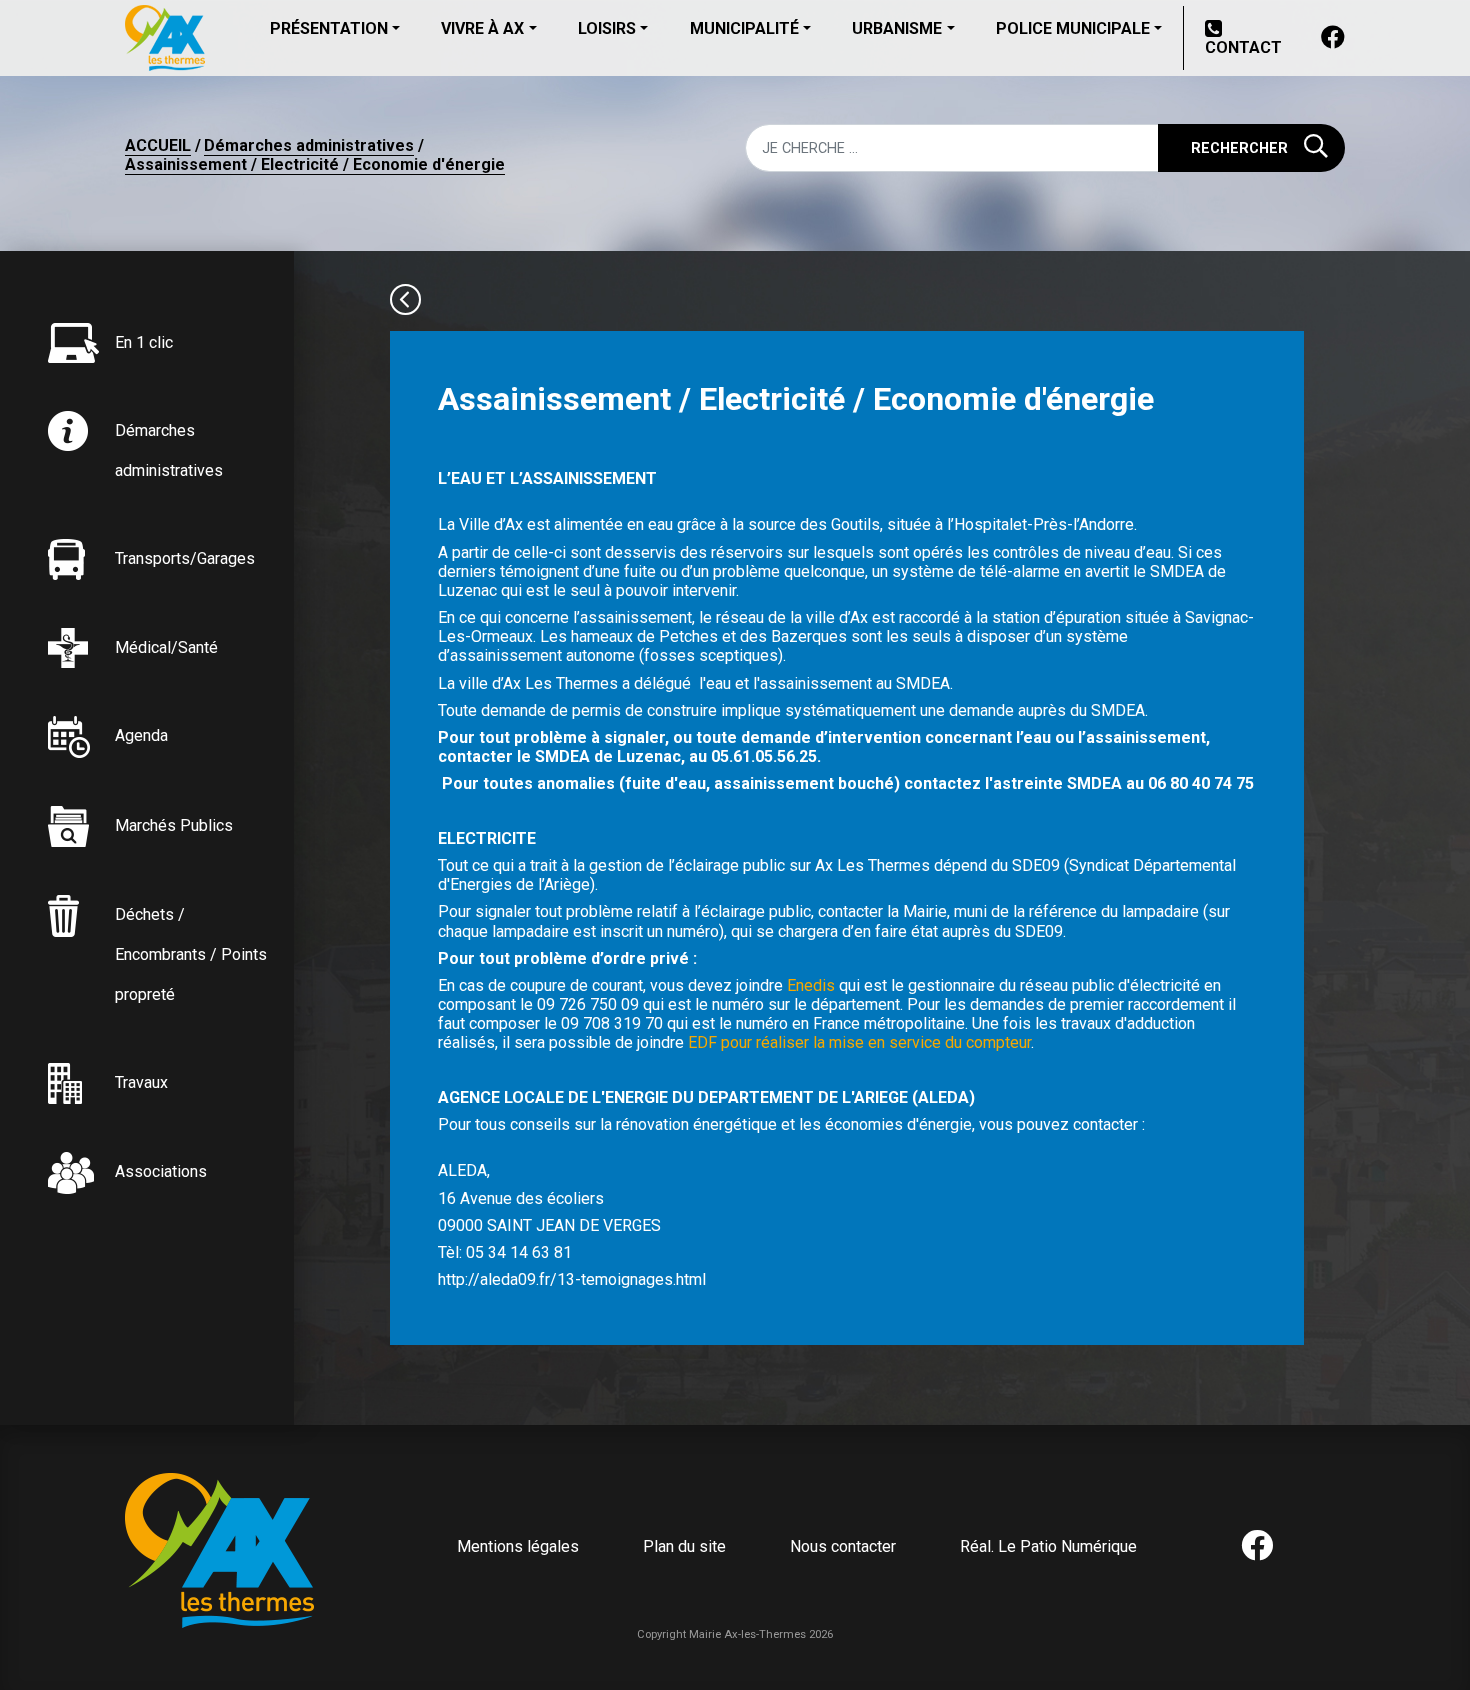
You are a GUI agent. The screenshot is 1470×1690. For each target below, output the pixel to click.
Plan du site (684, 1546)
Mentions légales (518, 1546)
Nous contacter (843, 1546)
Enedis (809, 985)
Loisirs (607, 28)
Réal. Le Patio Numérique (1048, 1546)
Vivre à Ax (482, 28)
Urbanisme (897, 28)
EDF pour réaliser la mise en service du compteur (857, 1042)
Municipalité (744, 28)
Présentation (329, 28)
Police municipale (1073, 28)
